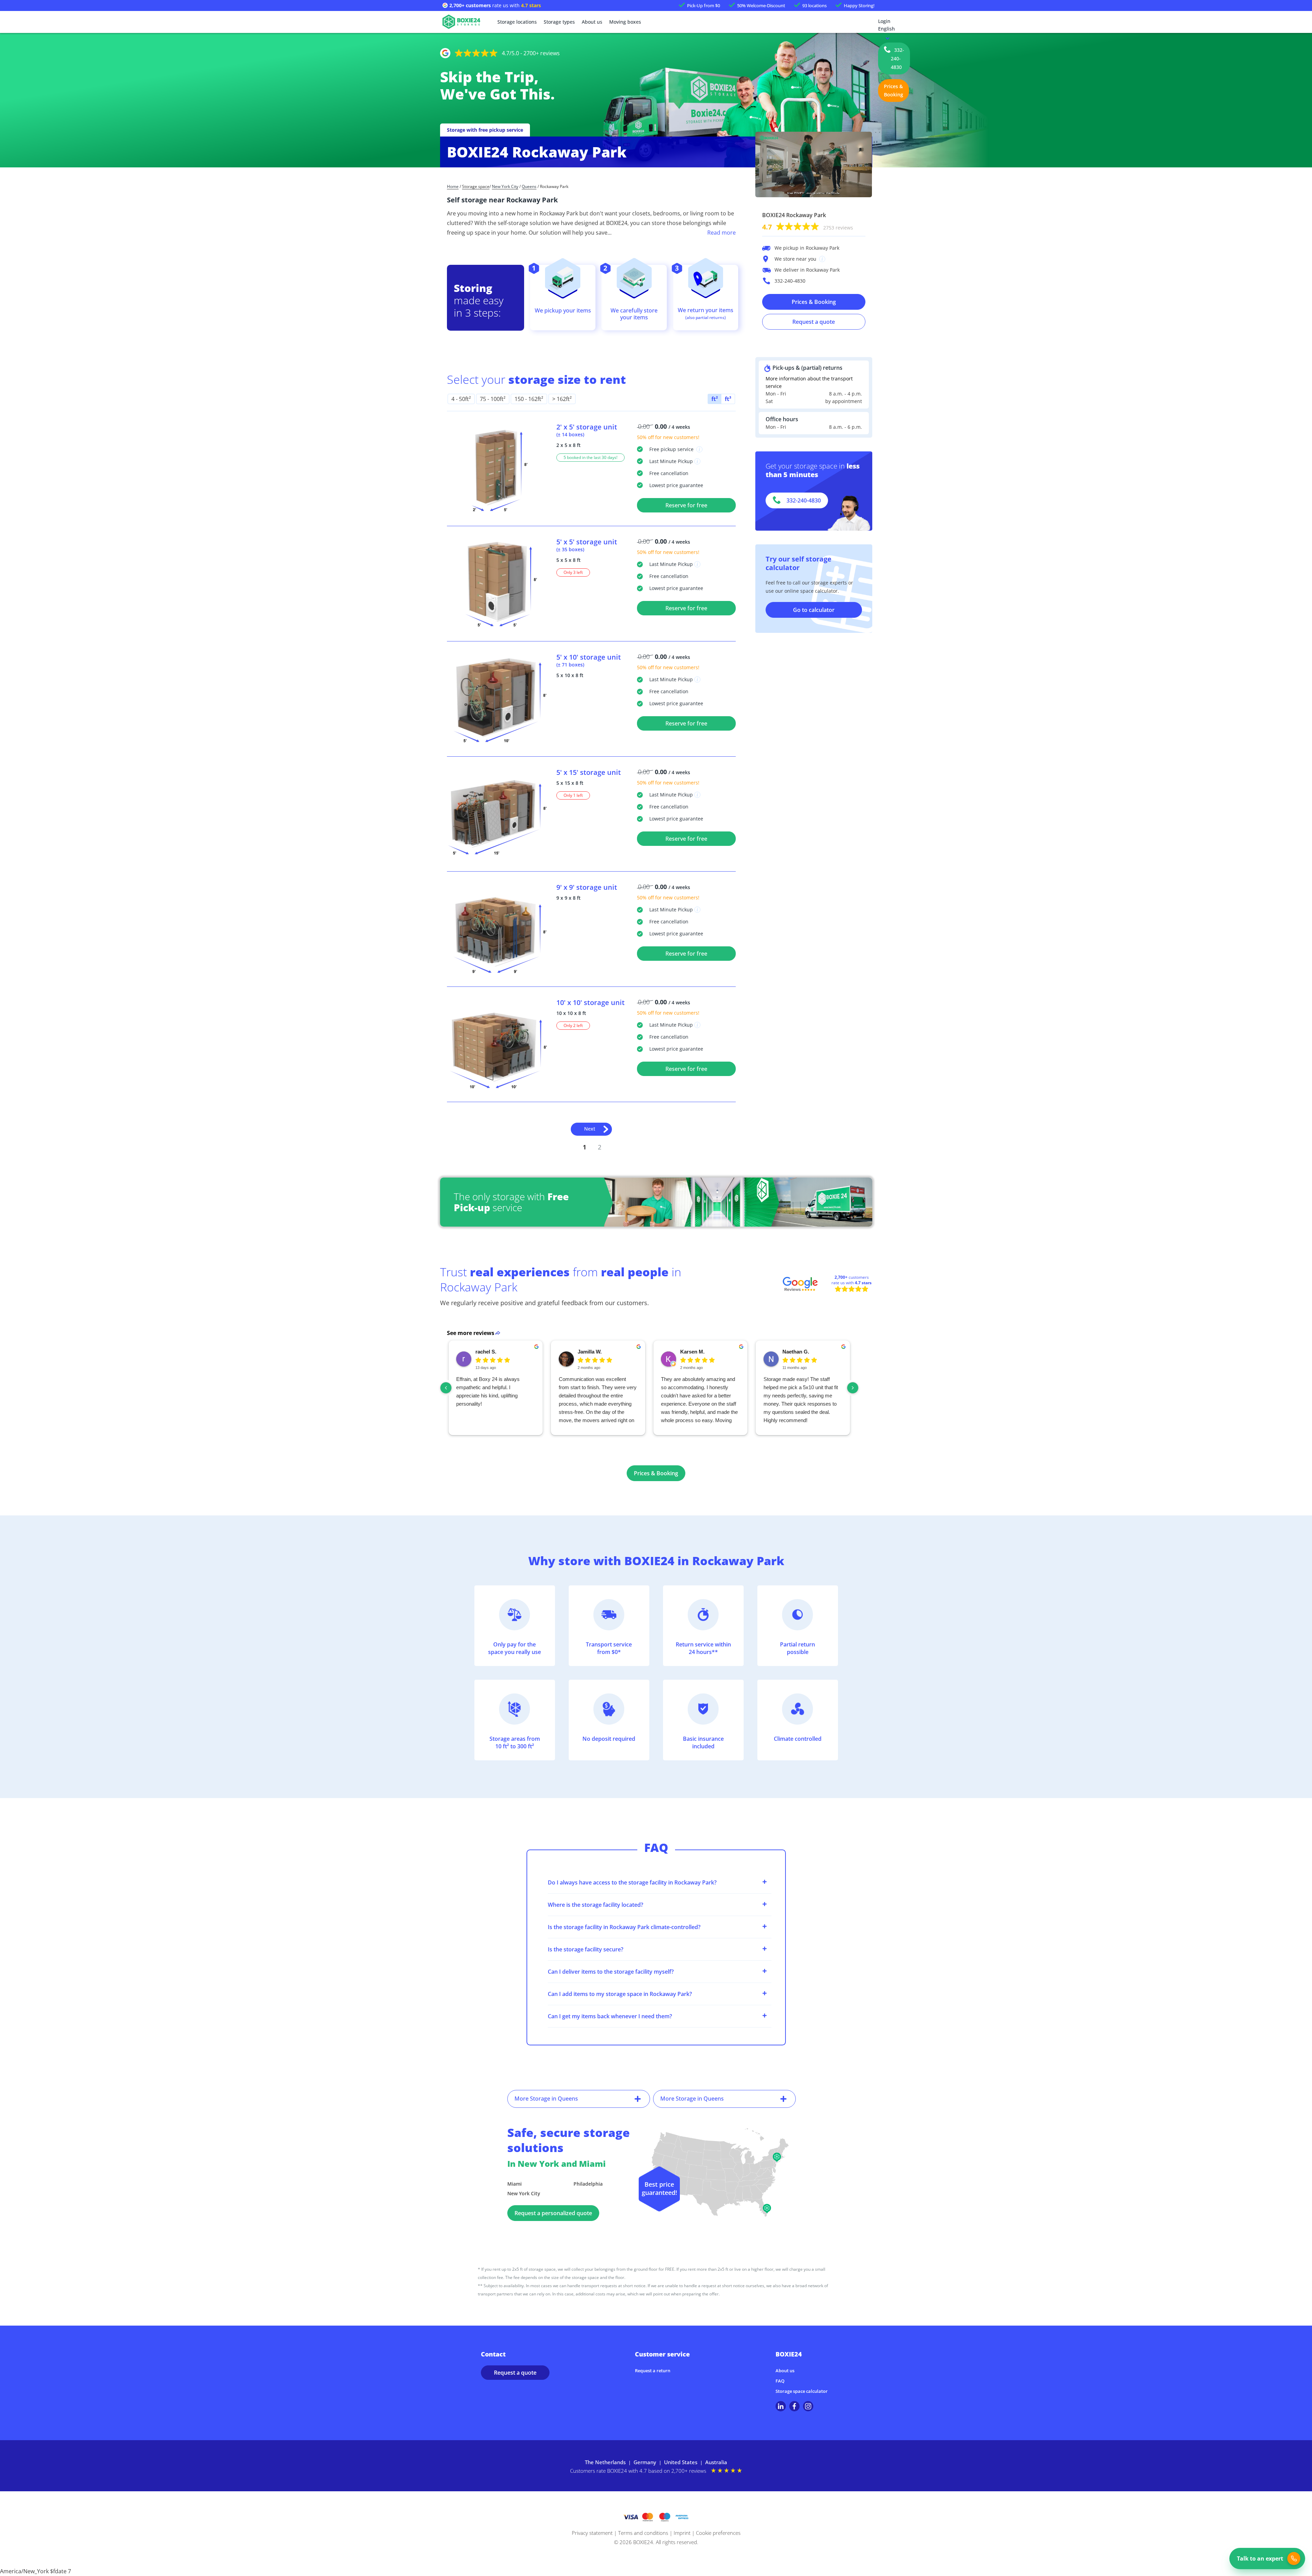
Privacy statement (592, 2533)
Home (453, 187)
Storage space (476, 187)
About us (592, 22)
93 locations (814, 5)
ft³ (728, 399)
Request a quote (814, 322)
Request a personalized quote (553, 2213)
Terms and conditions (643, 2533)
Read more (722, 233)
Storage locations (517, 22)
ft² (715, 399)
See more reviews (471, 1333)
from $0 (704, 5)
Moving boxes (625, 22)
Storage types (559, 22)
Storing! (859, 5)
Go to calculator (814, 610)
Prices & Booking (894, 90)
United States (681, 2462)
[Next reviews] (853, 1388)
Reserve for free (686, 505)
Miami (515, 2184)
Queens (529, 187)
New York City (505, 187)
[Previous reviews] (446, 1388)
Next (590, 1129)
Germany (645, 2462)
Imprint (682, 2533)
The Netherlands (605, 2462)
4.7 (808, 227)
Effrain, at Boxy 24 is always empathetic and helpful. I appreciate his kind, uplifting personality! (488, 1391)
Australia (716, 2462)
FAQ (780, 2381)
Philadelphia (588, 2184)
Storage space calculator (802, 2391)
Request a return (653, 2371)
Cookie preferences (718, 2533)
